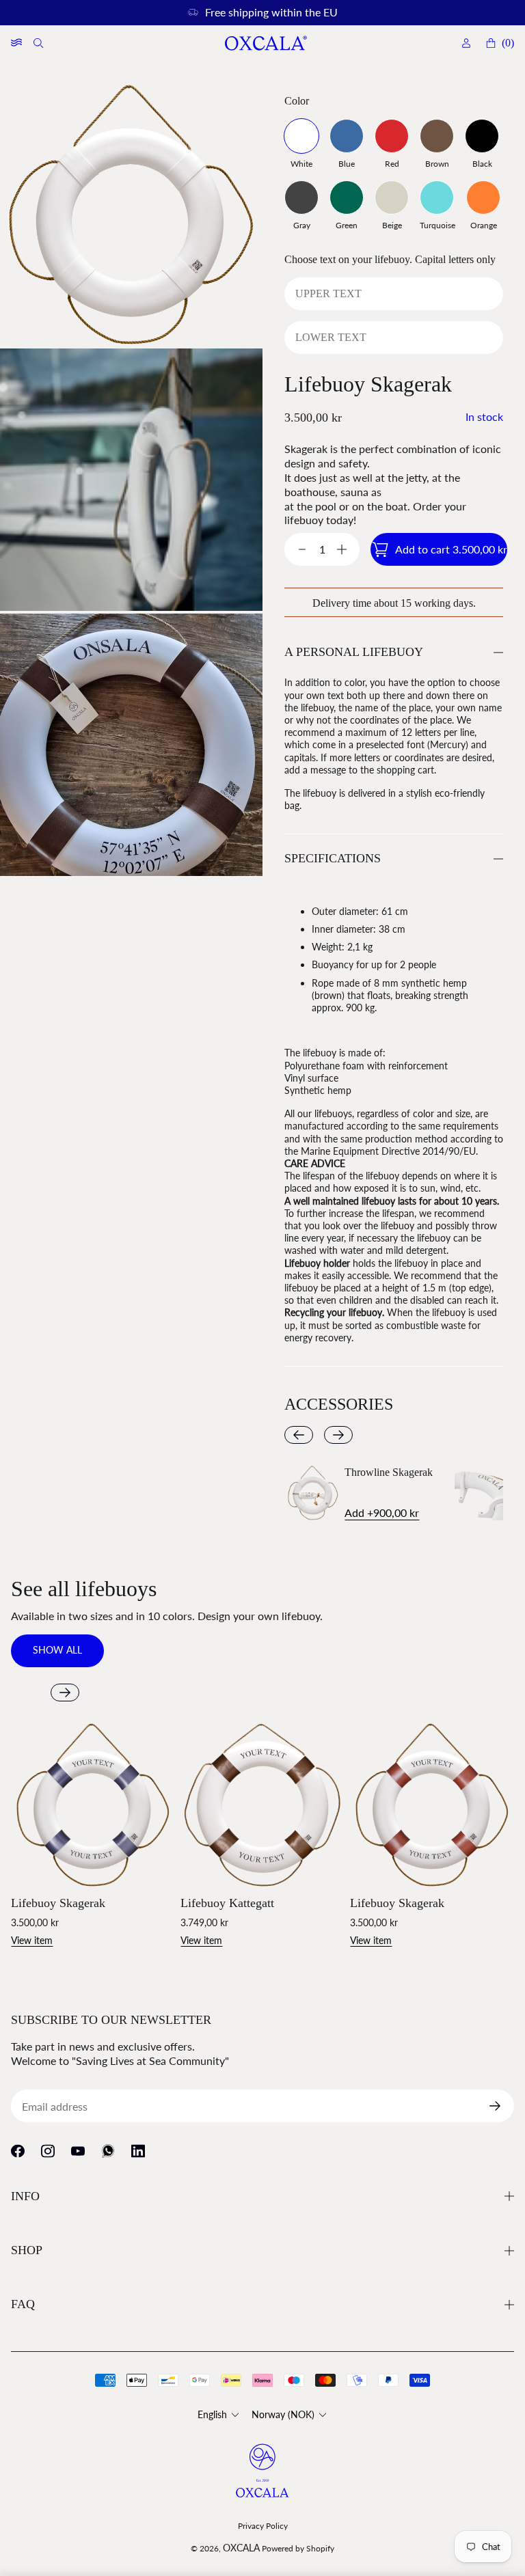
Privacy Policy (263, 2526)
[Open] (16, 43)
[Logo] (265, 43)
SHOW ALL (57, 1650)
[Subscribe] (500, 2106)
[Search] (40, 43)
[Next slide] (338, 1435)
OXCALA (241, 2548)
